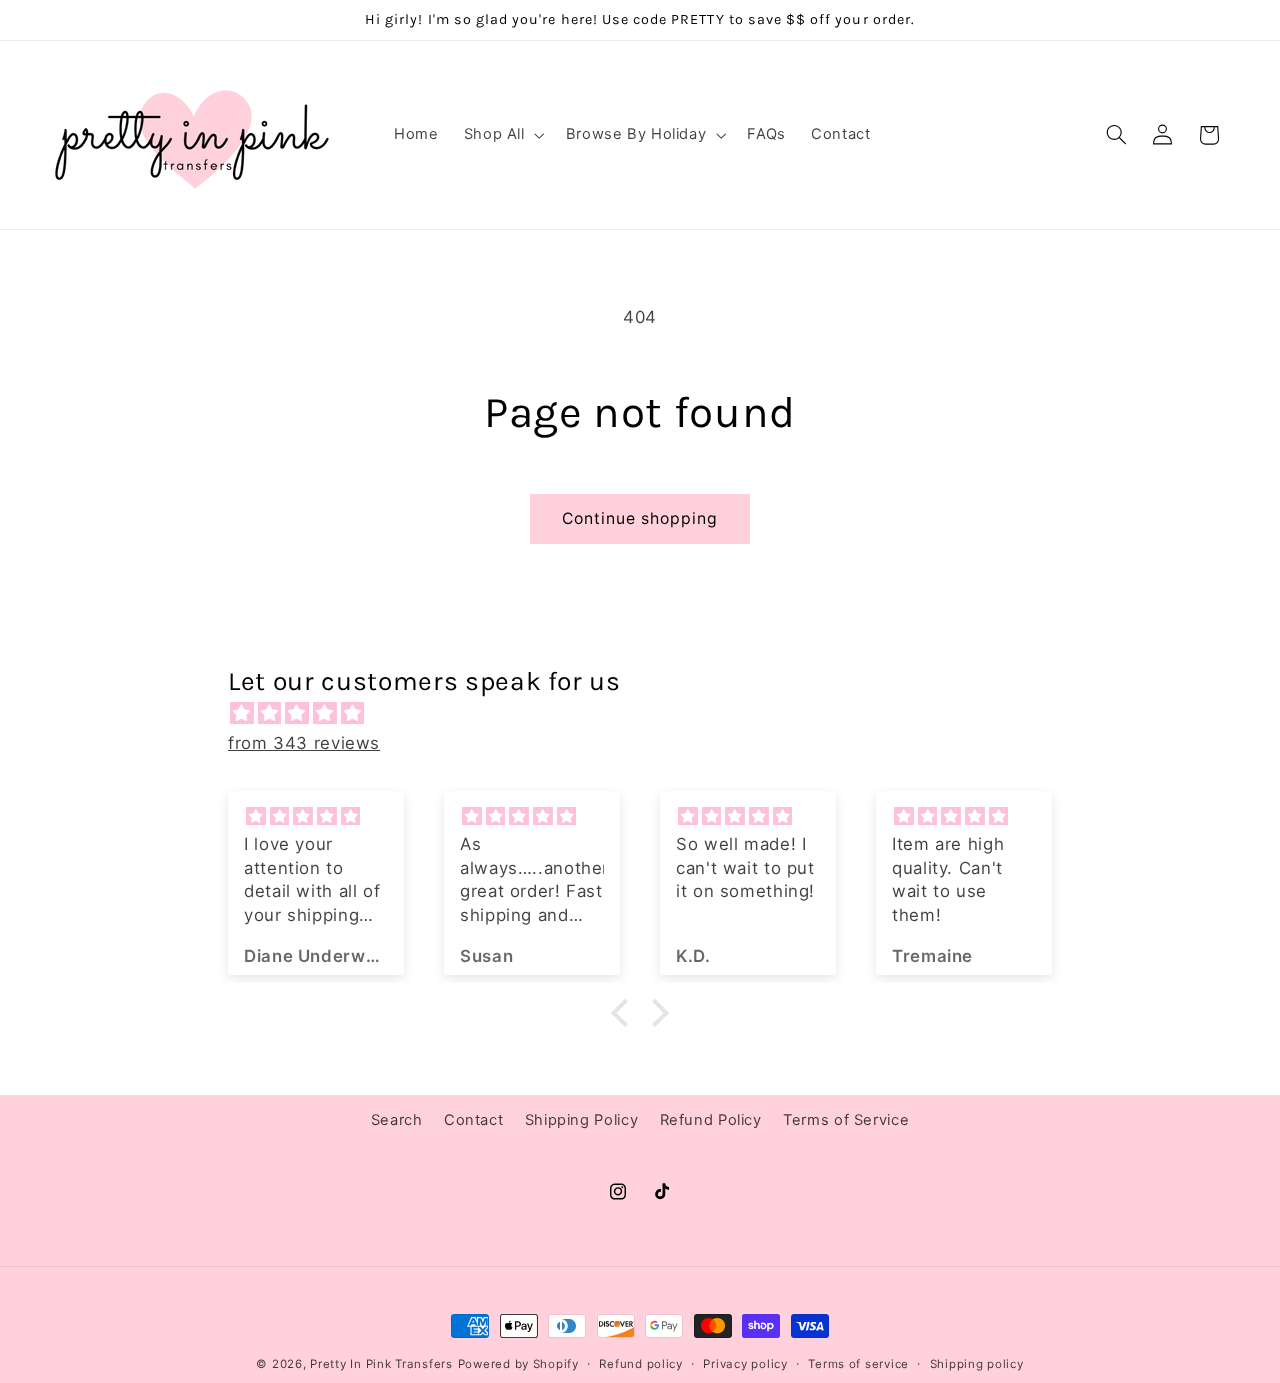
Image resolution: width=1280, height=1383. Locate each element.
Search (397, 1120)
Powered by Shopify (518, 1364)
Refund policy (641, 1364)
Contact (473, 1120)
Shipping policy (977, 1364)
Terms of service (858, 1364)
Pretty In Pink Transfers (381, 1364)
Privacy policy (745, 1364)
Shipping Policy (581, 1120)
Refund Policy (711, 1120)
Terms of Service (846, 1120)
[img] (650, 714)
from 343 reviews (304, 743)
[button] (502, 135)
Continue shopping (640, 518)
